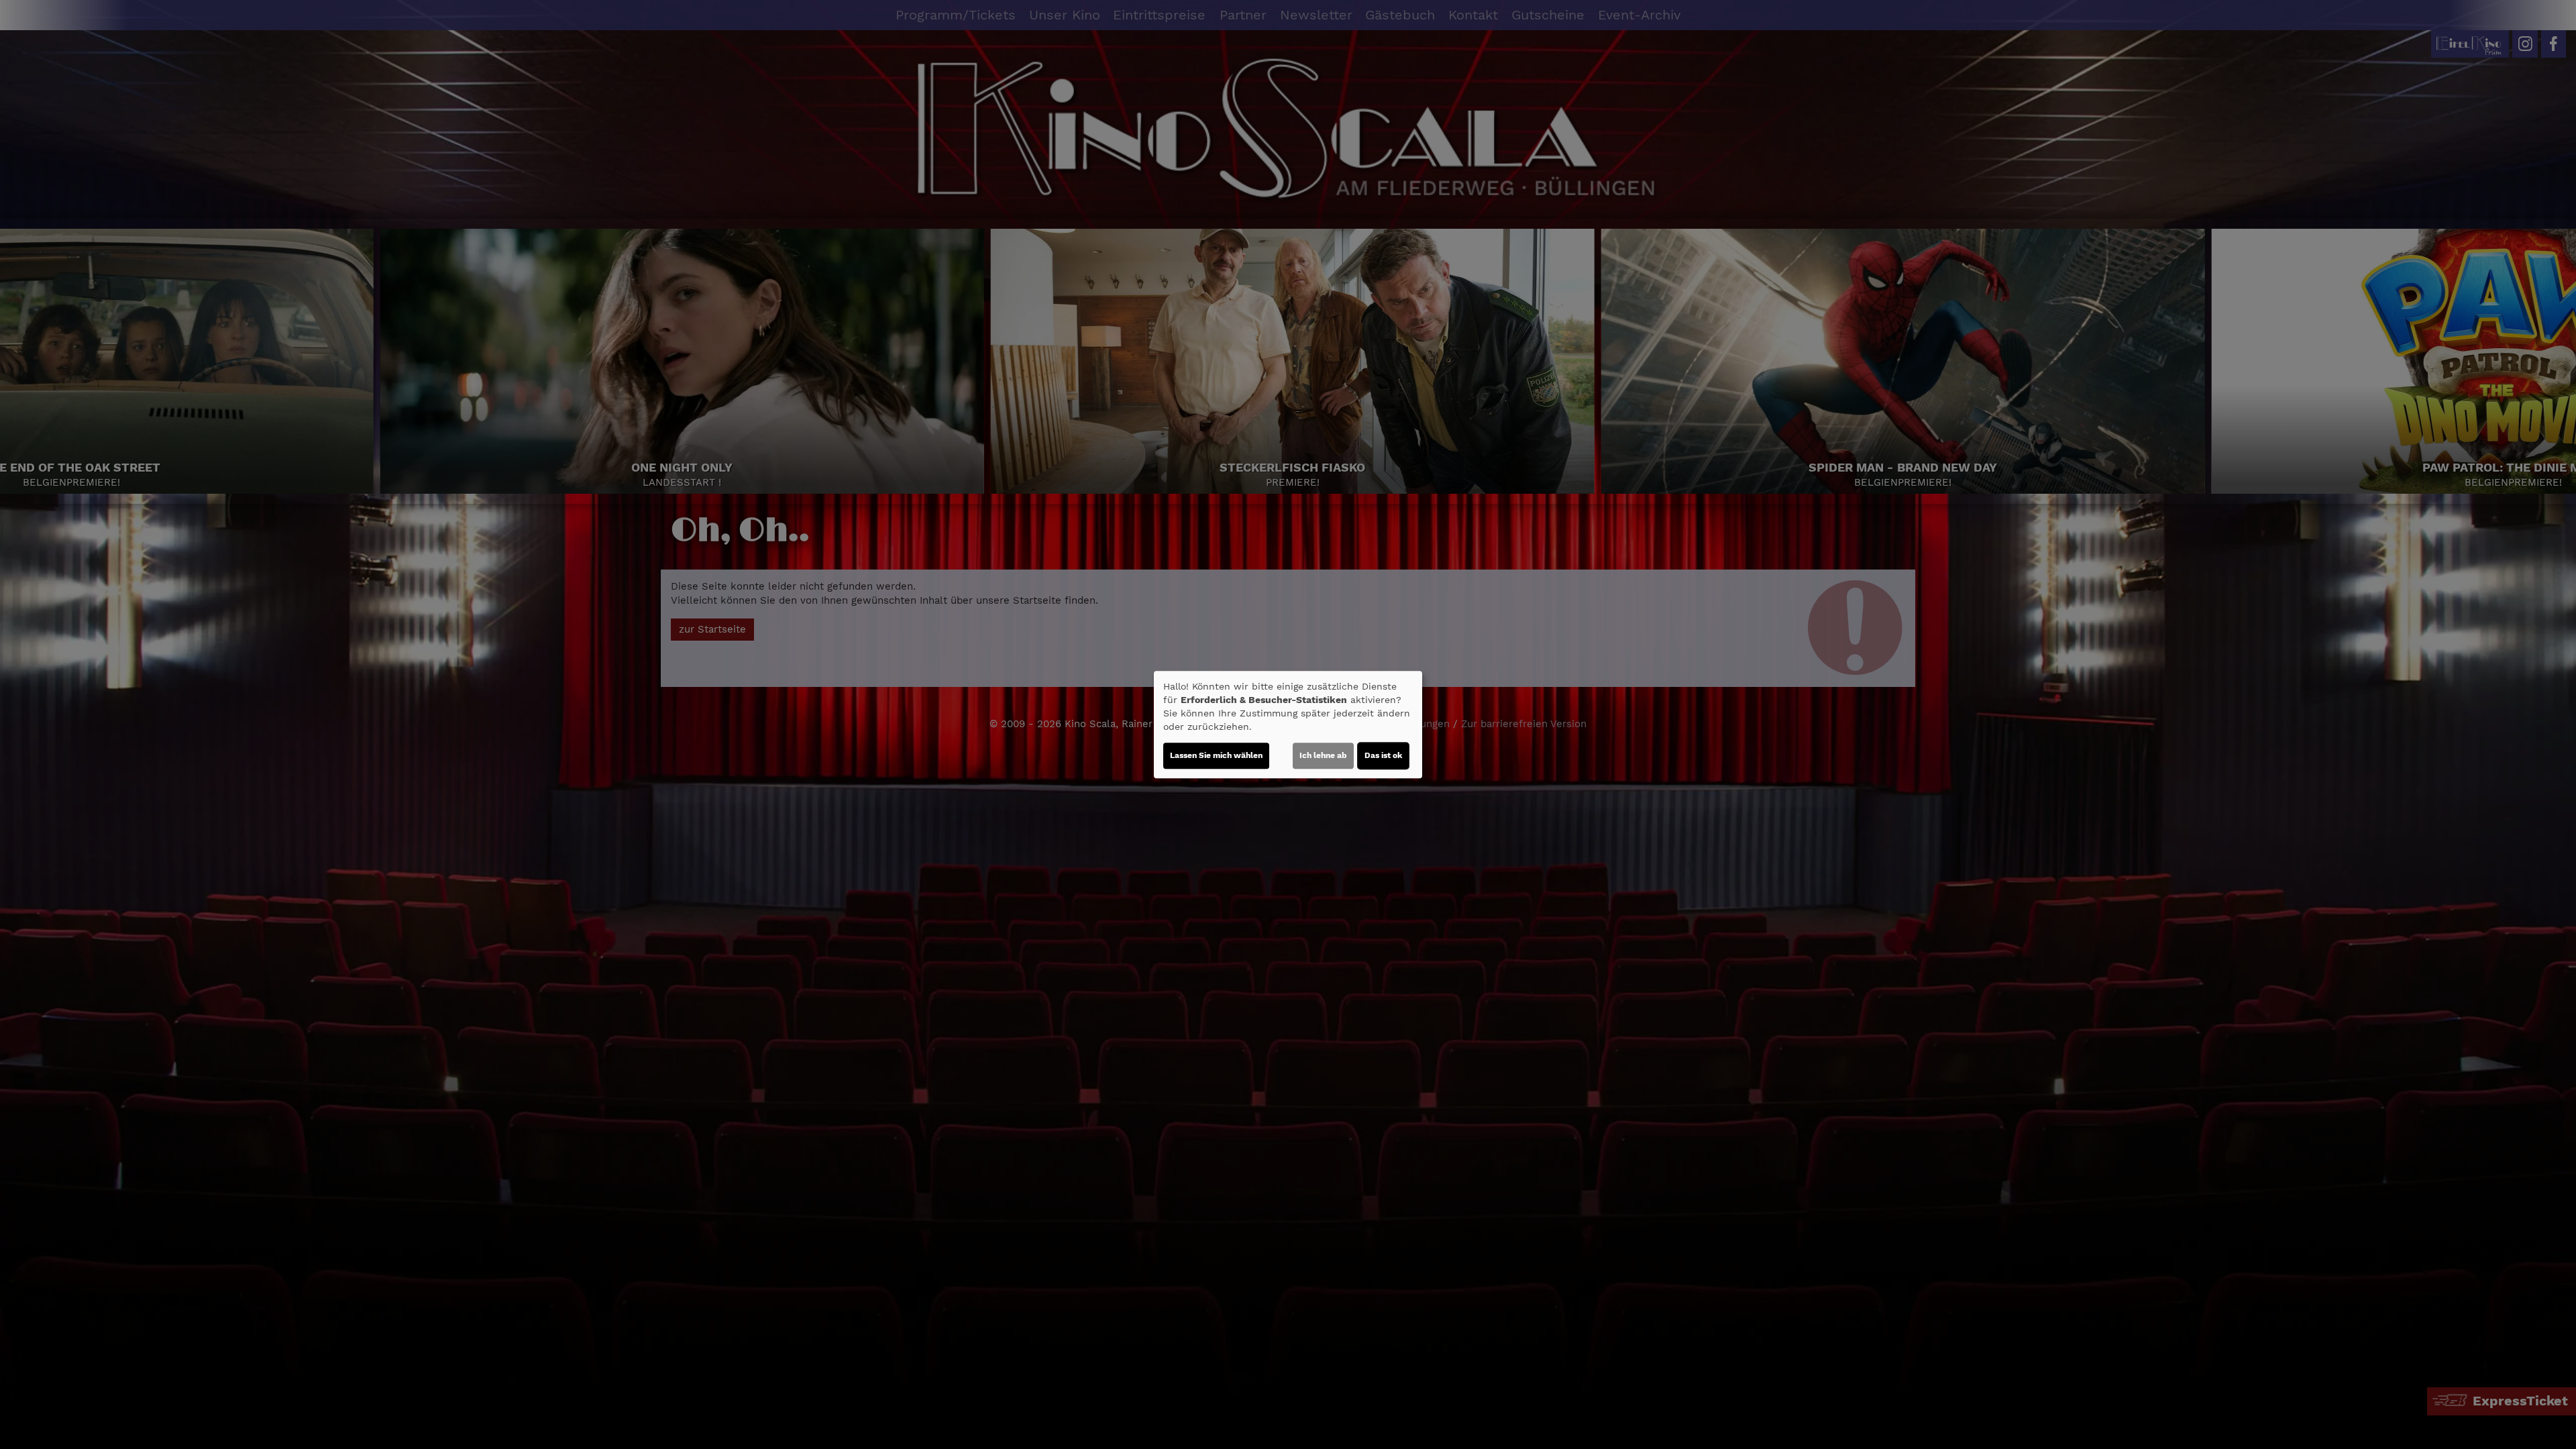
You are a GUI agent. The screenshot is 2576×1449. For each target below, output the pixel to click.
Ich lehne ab (1323, 755)
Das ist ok (1383, 755)
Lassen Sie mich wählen (1216, 755)
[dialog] (1288, 724)
